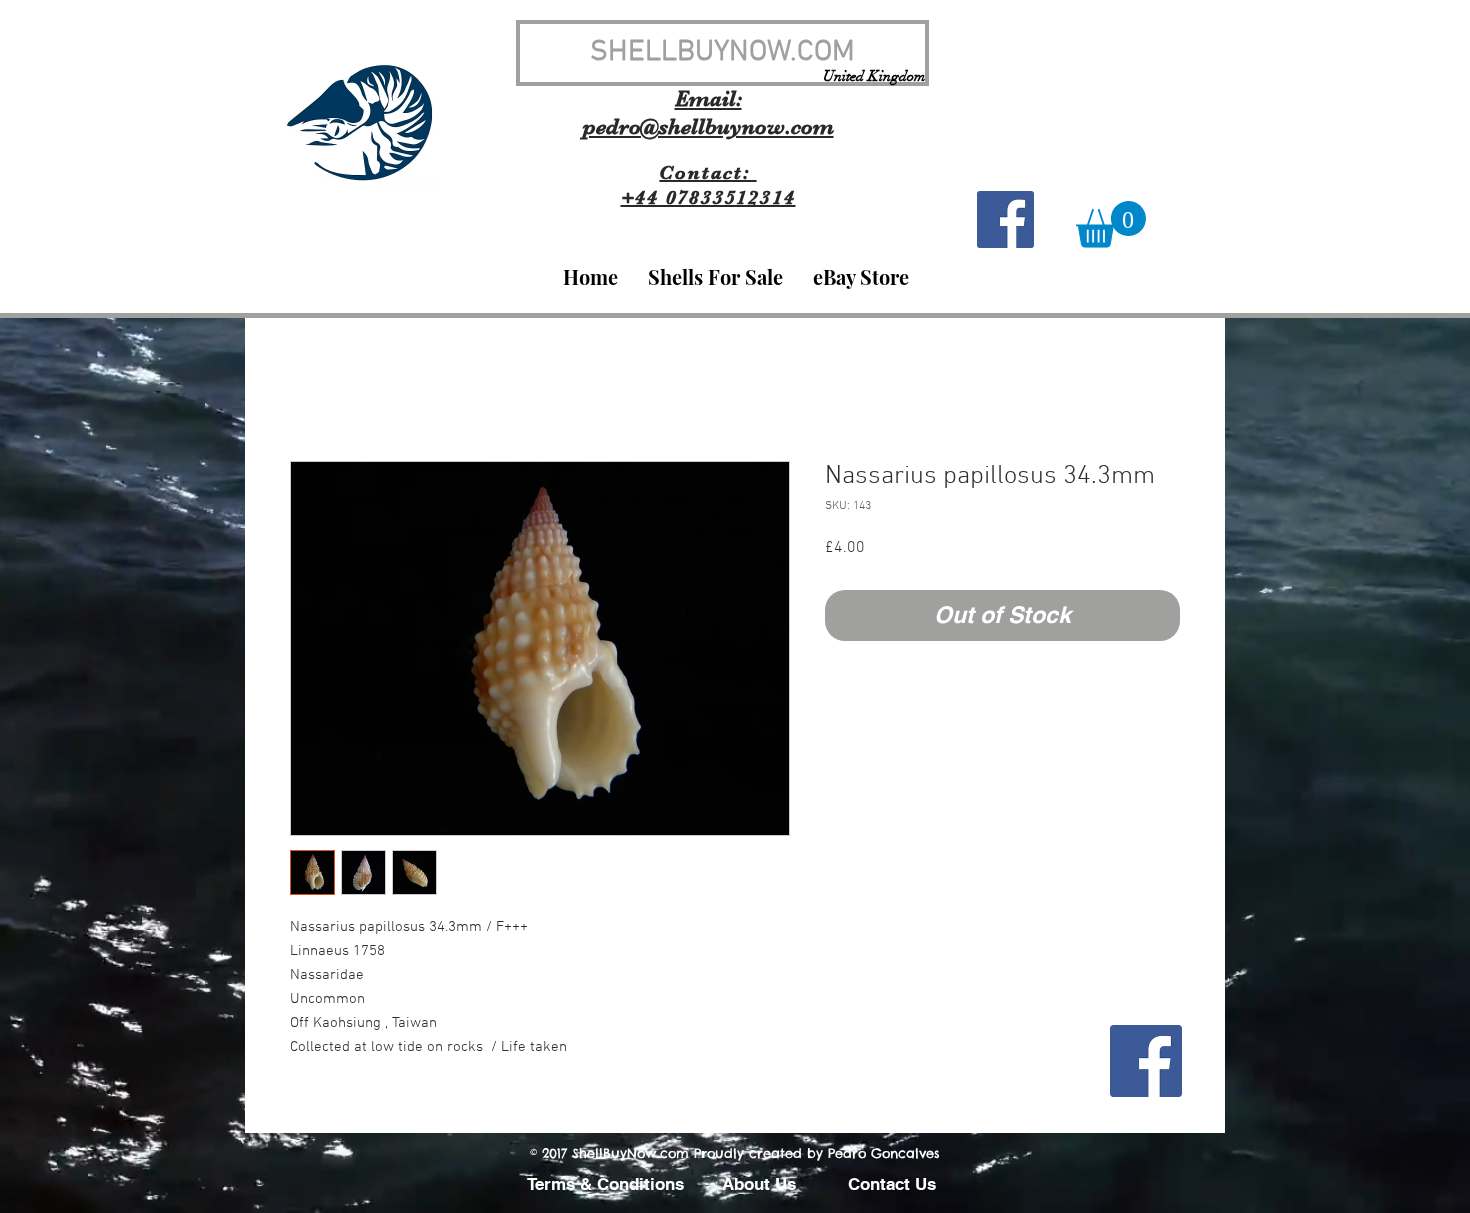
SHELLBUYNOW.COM (722, 52)
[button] (1111, 224)
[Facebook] (1146, 1061)
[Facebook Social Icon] (1005, 219)
